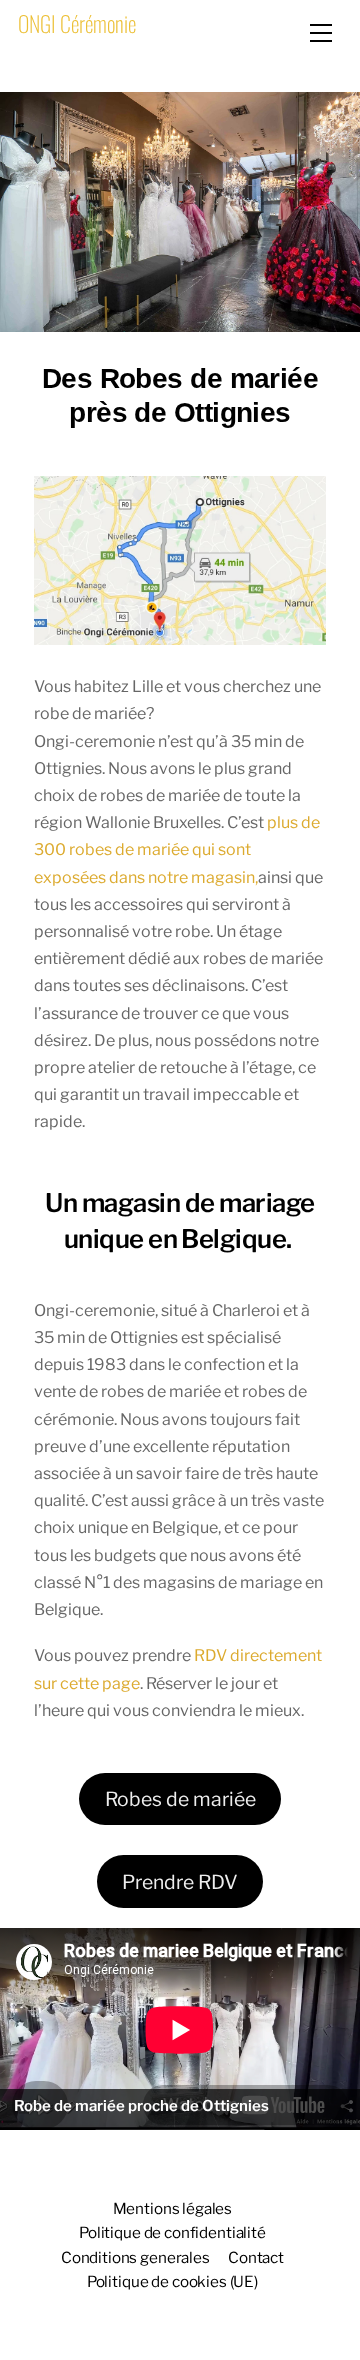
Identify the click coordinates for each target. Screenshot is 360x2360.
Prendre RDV (180, 1882)
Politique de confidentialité (172, 2232)
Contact (256, 2257)
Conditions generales (135, 2257)
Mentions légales (173, 2208)
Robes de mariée (180, 1799)
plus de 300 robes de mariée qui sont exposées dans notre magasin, (177, 849)
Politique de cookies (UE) (172, 2281)
